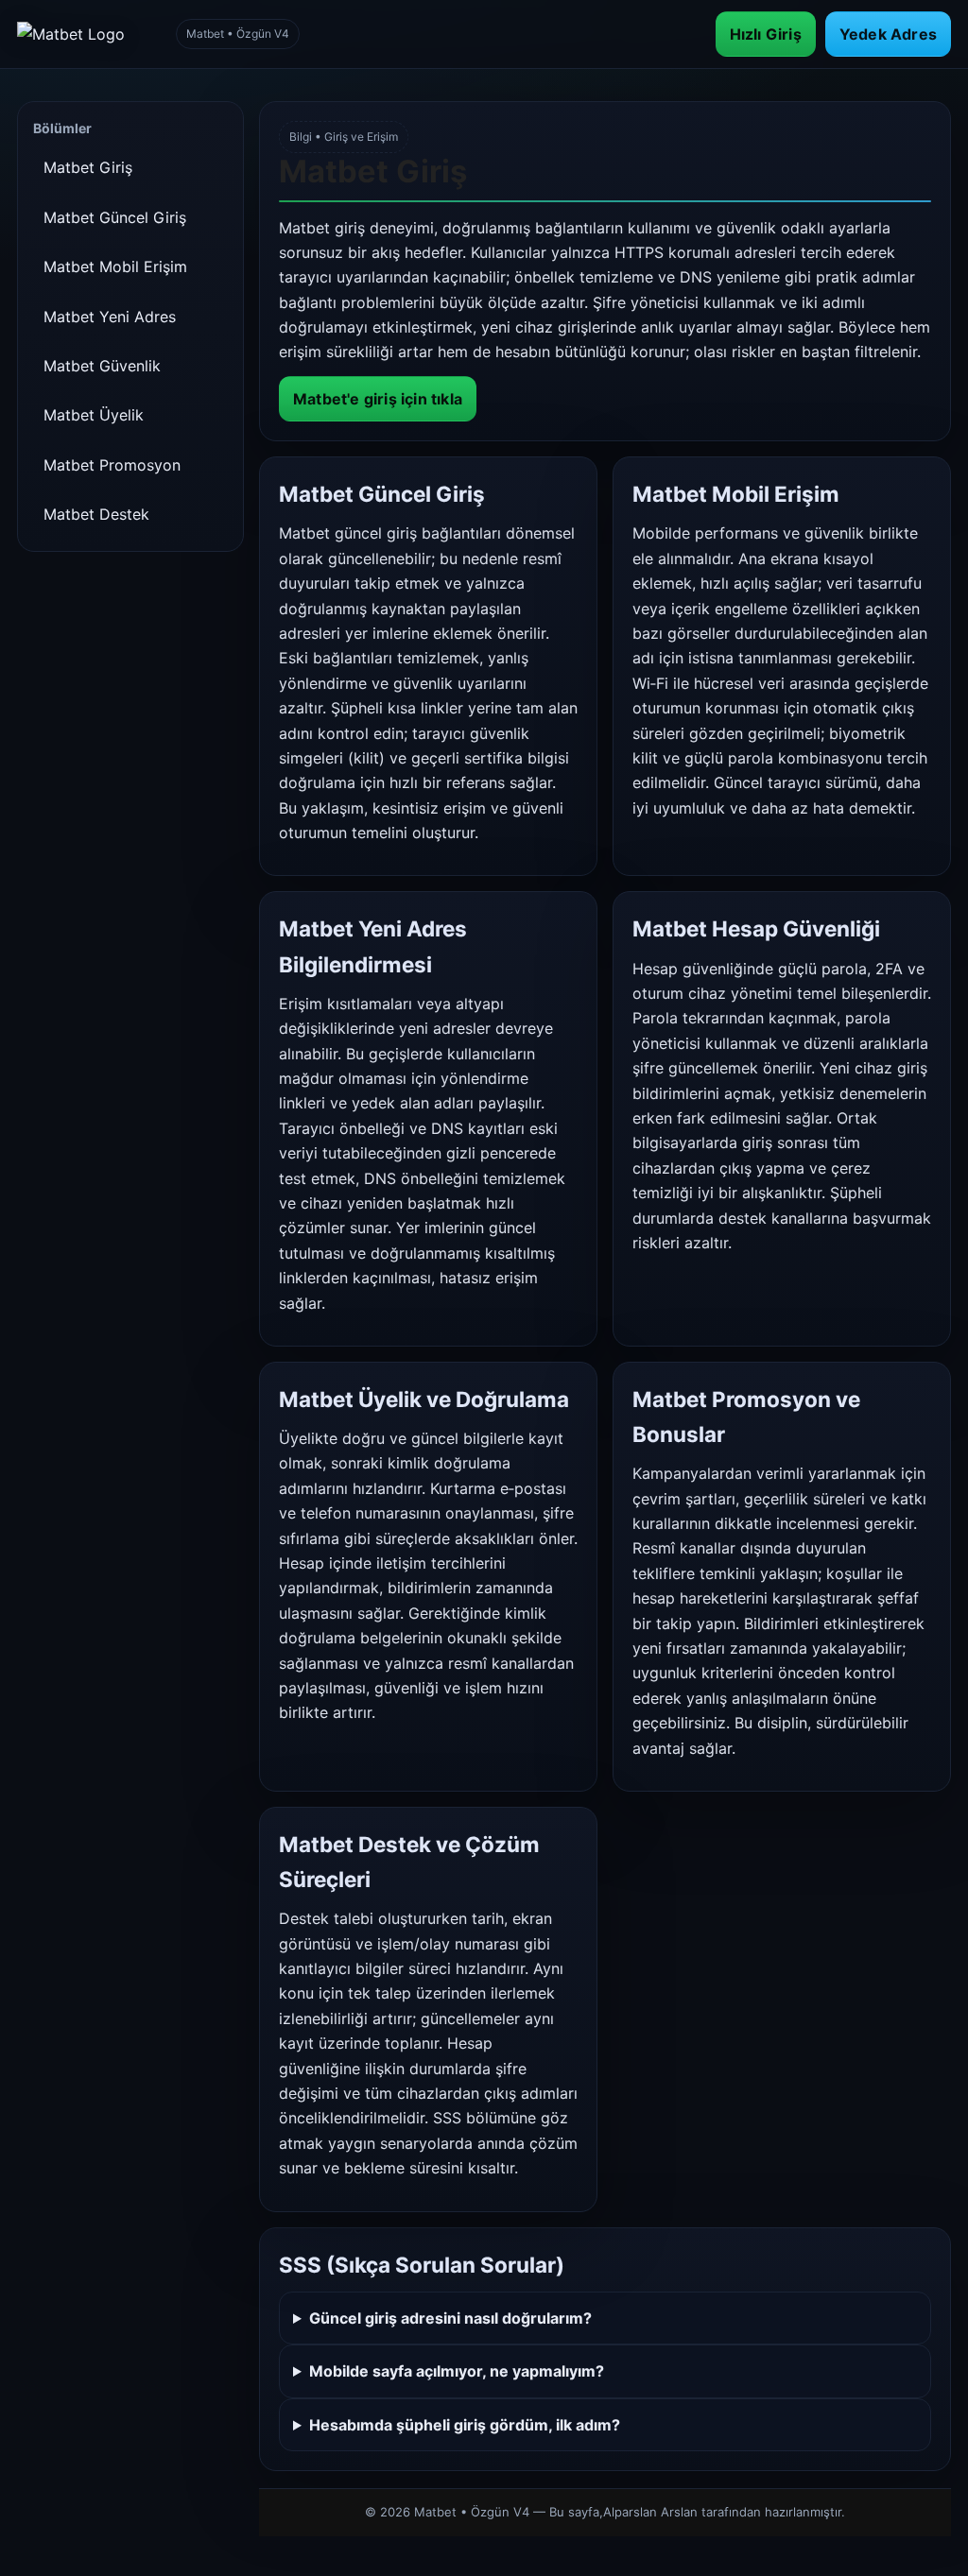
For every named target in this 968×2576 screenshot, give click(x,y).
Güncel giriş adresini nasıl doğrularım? (450, 2318)
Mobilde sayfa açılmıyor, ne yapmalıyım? (457, 2371)
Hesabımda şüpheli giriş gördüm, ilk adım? (465, 2425)
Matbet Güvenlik (102, 366)
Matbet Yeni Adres (110, 317)
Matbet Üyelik (94, 415)
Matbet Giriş (88, 167)
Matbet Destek (96, 514)
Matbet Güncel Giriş (115, 217)
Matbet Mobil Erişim (115, 266)
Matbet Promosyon (112, 465)
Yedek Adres (888, 34)
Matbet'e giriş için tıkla (378, 399)
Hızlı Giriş (766, 34)
